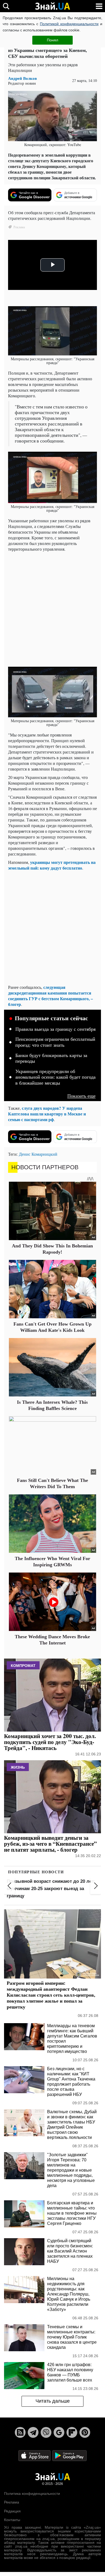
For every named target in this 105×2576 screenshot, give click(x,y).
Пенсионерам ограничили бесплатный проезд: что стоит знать (55, 1042)
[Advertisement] (52, 609)
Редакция (12, 2511)
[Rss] (20, 2432)
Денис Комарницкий (38, 1154)
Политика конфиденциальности (32, 2494)
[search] (6, 6)
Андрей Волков (22, 78)
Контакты (12, 2520)
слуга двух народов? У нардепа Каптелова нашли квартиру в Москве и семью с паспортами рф (47, 1114)
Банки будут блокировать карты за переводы (51, 1058)
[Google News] (59, 2432)
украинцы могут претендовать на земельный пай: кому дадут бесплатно (52, 865)
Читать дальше (53, 2401)
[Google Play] (69, 2455)
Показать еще (81, 1096)
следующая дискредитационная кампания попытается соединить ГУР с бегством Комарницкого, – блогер (50, 996)
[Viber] (46, 2432)
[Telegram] (33, 2432)
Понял (52, 40)
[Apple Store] (35, 2455)
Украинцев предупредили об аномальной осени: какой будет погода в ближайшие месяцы (55, 1077)
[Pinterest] (85, 2432)
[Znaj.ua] (52, 6)
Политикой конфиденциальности (69, 24)
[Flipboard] (72, 2432)
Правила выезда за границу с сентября (55, 1029)
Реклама (12, 2502)
